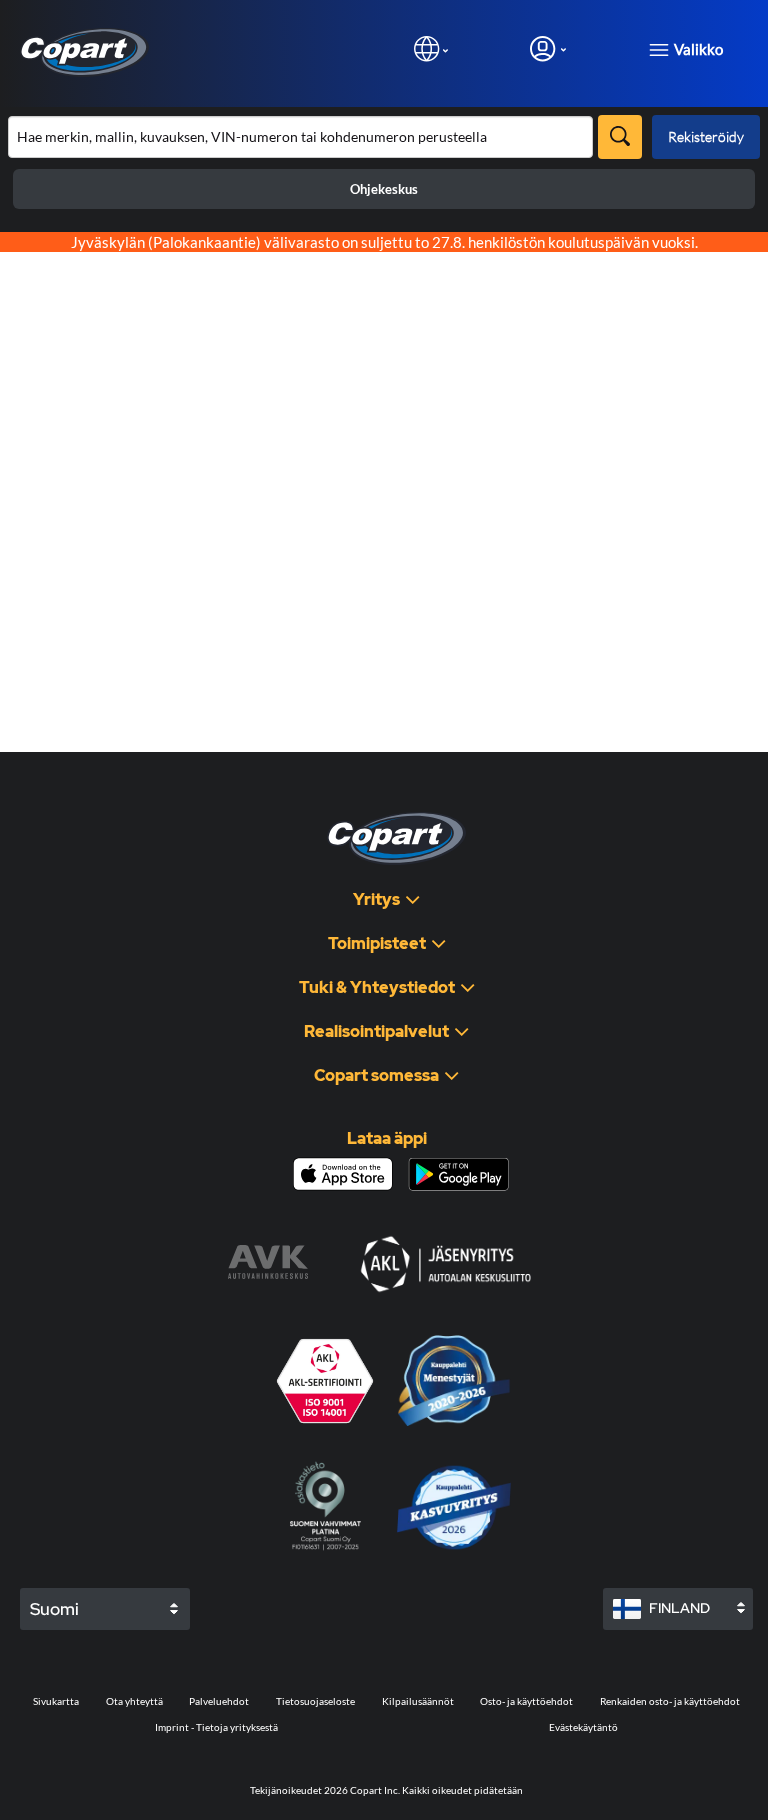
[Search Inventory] (620, 137)
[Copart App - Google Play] (458, 1174)
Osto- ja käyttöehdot (526, 1701)
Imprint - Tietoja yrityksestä (216, 1727)
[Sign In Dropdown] (548, 48)
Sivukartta (56, 1701)
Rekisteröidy (706, 136)
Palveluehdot (219, 1701)
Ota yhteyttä (134, 1701)
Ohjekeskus (384, 189)
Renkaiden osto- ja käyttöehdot (670, 1701)
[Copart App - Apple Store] (343, 1174)
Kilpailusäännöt (418, 1701)
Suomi (54, 1609)
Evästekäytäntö (583, 1727)
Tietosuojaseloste (315, 1701)
